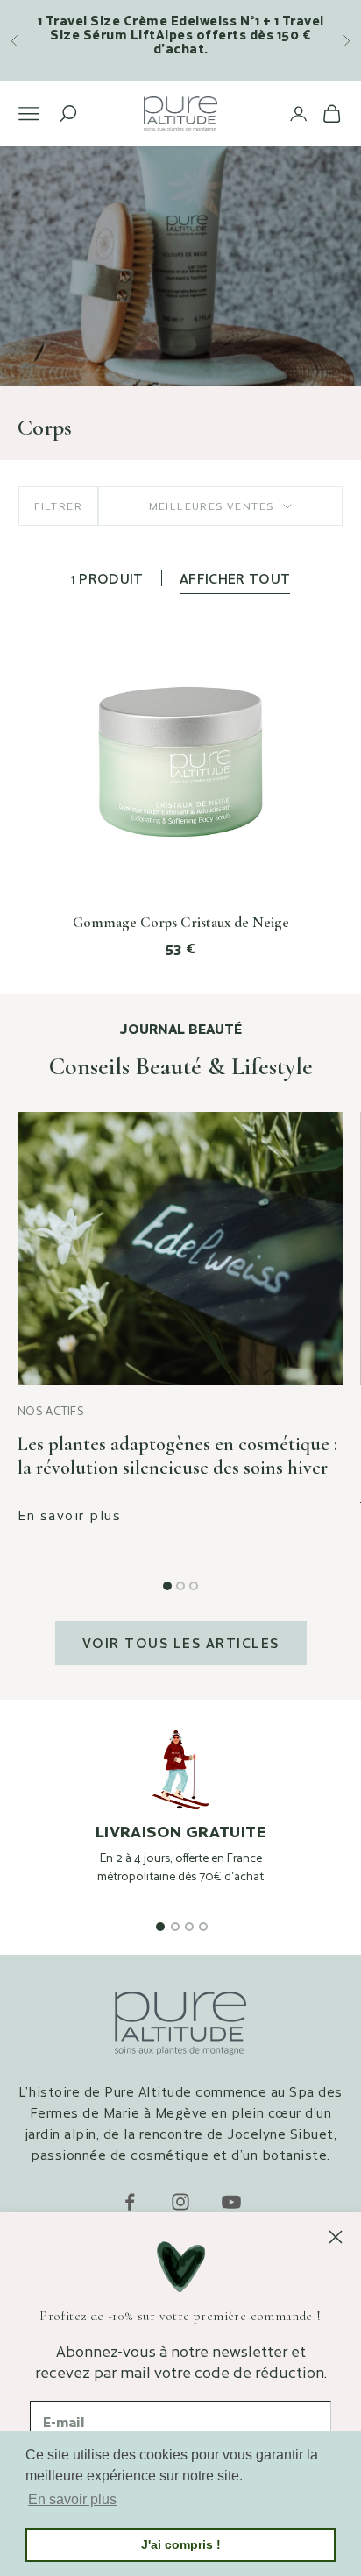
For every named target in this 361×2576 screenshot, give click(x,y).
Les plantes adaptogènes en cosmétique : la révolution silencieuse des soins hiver (177, 1456)
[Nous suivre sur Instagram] (180, 2202)
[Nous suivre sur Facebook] (130, 2202)
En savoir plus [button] (72, 2499)
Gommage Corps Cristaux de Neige (181, 922)
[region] (180, 1825)
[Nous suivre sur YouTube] (231, 2202)
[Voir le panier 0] (332, 113)
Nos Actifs (51, 1411)
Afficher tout (235, 578)
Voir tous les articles (181, 1642)
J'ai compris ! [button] (181, 2544)
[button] (167, 1586)
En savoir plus (69, 1515)
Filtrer (58, 506)
